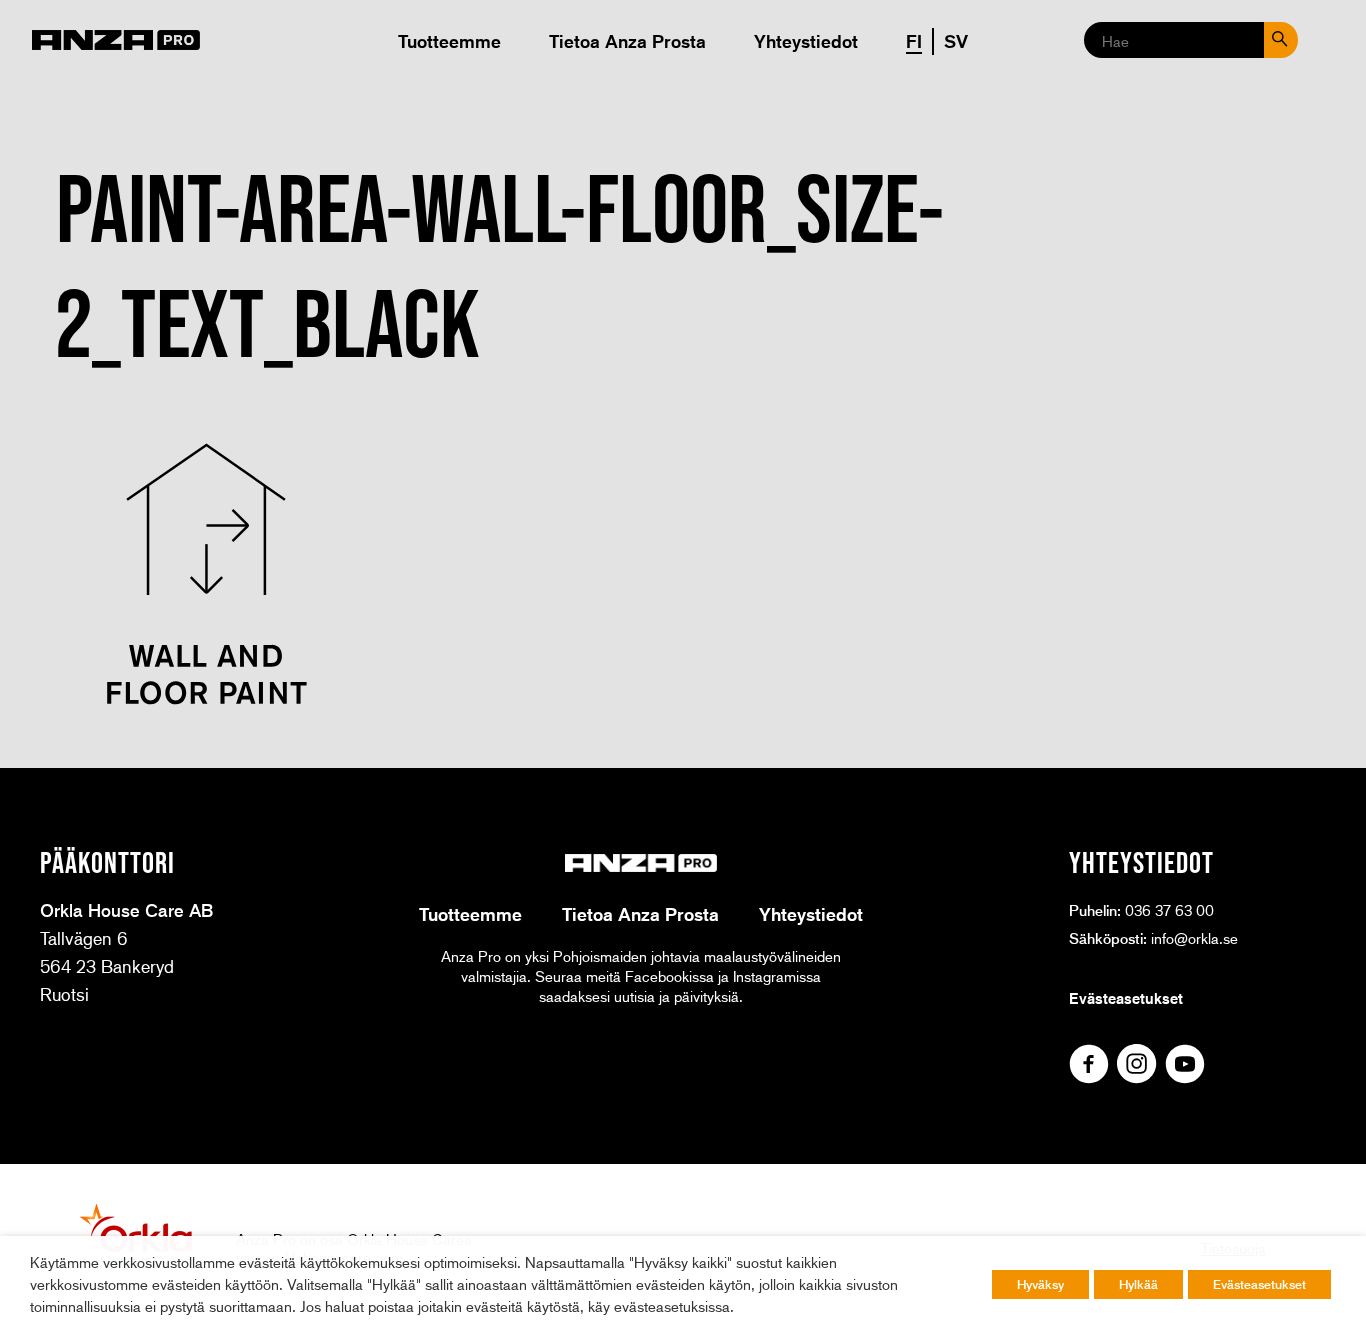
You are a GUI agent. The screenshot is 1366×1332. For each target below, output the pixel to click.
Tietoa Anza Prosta (627, 41)
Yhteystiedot (806, 41)
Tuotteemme (449, 41)
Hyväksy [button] (1040, 1284)
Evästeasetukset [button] (1259, 1284)
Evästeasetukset (1126, 998)
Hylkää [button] (1138, 1284)
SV (956, 41)
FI (914, 41)
